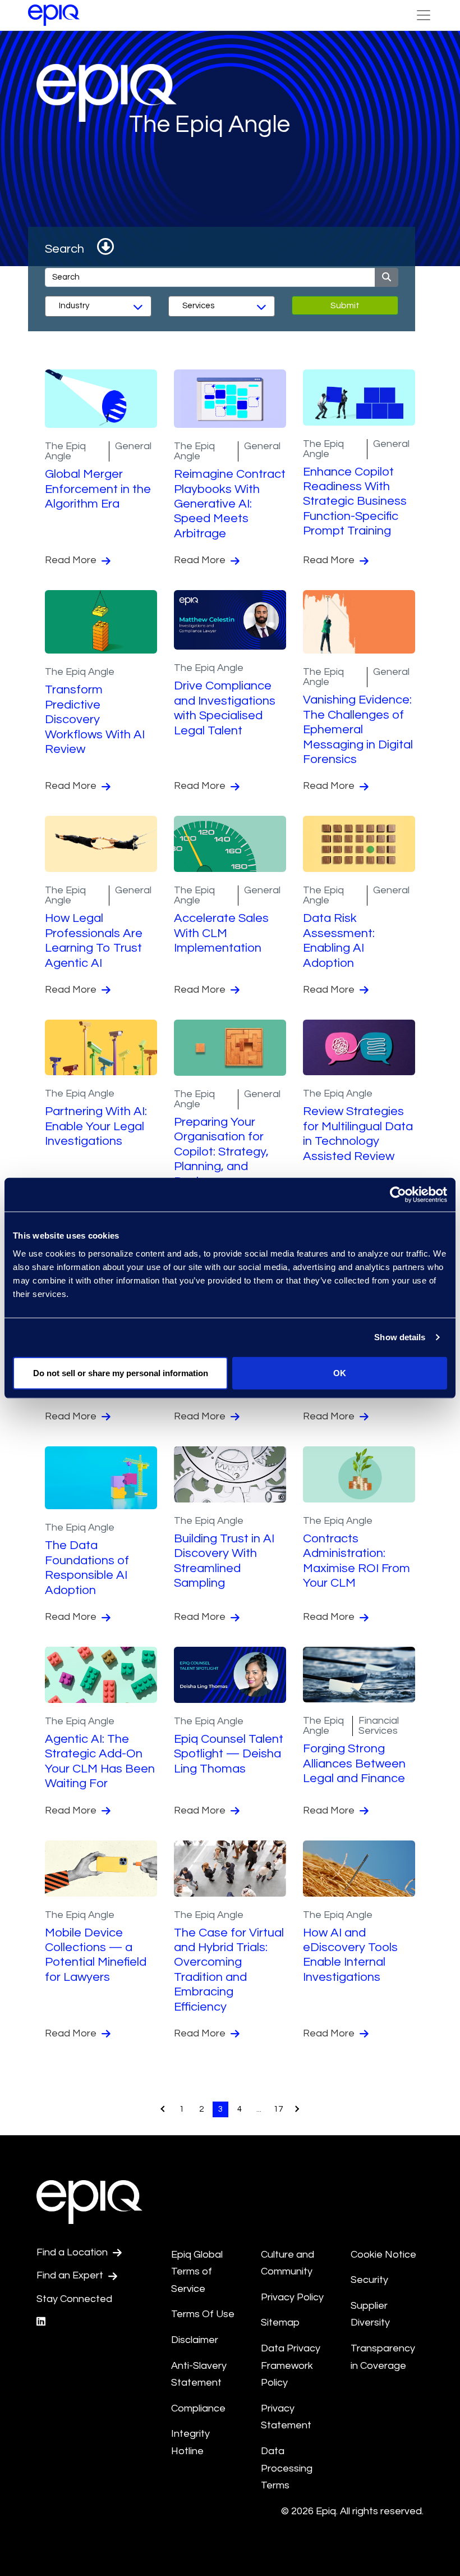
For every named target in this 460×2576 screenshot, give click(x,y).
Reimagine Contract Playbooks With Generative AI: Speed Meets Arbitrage (230, 504)
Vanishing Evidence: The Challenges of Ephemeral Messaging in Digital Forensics (358, 730)
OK (340, 1373)
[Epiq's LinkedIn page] (41, 2322)
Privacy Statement (286, 2417)
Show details (400, 1337)
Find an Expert (71, 2275)
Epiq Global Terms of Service (197, 2272)
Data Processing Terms (287, 2468)
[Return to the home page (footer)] (54, 15)
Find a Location (73, 2252)
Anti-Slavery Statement (199, 2374)
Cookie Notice (383, 2255)
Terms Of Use (203, 2314)
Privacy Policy (292, 2297)
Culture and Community (287, 2263)
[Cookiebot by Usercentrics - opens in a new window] (398, 1195)
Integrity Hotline (190, 2442)
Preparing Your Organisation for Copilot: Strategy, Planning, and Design (221, 1152)
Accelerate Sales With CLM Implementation (221, 933)
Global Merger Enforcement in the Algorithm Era (98, 489)
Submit (345, 305)
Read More (72, 560)
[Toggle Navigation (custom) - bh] (424, 15)
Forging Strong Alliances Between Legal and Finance (354, 1764)
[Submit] (387, 277)
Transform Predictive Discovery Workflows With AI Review (95, 720)
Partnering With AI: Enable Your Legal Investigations (96, 1126)
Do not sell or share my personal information (121, 1373)
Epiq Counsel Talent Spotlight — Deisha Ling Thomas (229, 1754)
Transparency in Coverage (383, 2357)
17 (278, 2109)
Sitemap (280, 2322)
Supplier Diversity (370, 2314)
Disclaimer (195, 2340)
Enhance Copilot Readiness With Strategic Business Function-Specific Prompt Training (355, 502)
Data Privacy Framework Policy (291, 2365)
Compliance (198, 2408)
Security (369, 2280)
